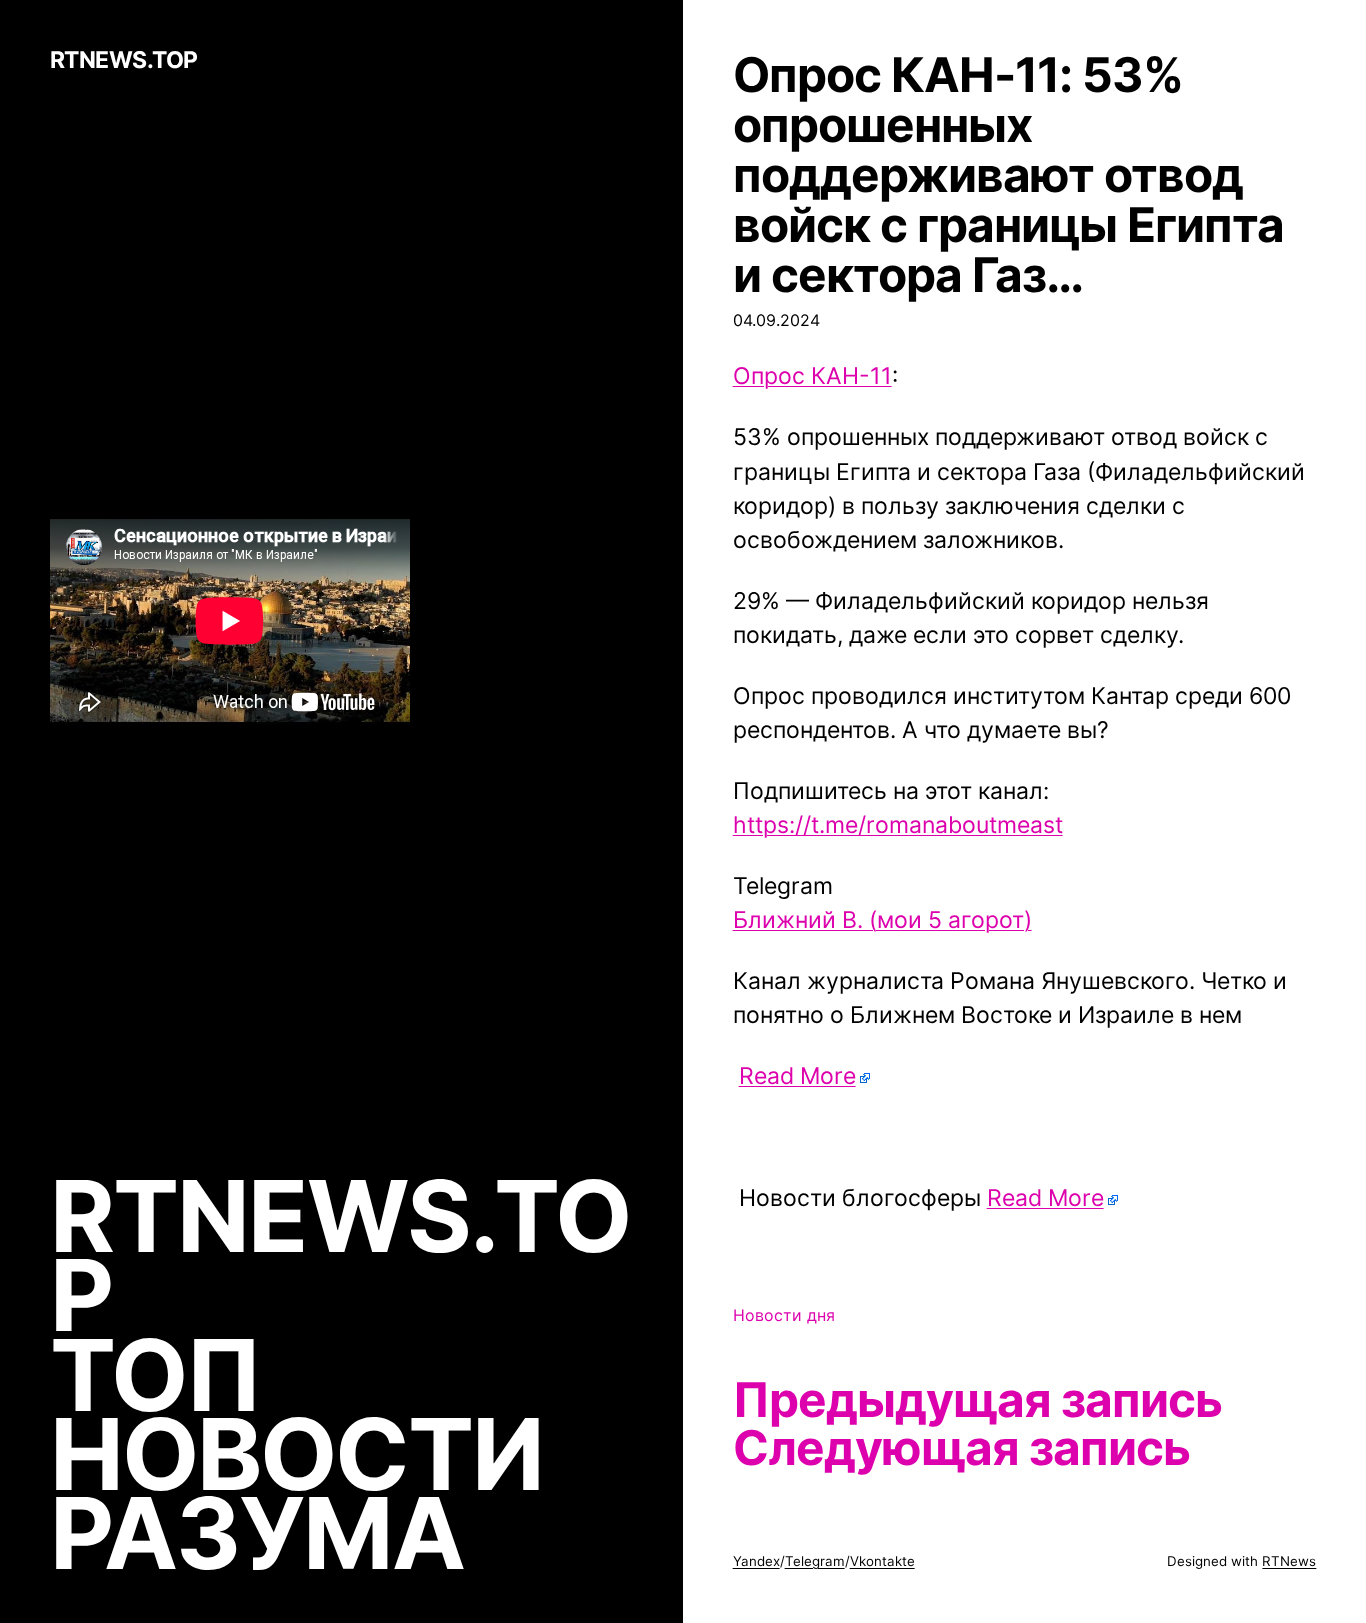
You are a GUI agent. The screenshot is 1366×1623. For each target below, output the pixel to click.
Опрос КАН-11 (812, 376)
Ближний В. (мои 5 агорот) (882, 920)
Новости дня (784, 1315)
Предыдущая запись (978, 1400)
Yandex (756, 1561)
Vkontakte (882, 1561)
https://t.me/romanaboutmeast (898, 825)
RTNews (1289, 1561)
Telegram (815, 1561)
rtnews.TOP (124, 61)
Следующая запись (962, 1448)
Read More (797, 1076)
